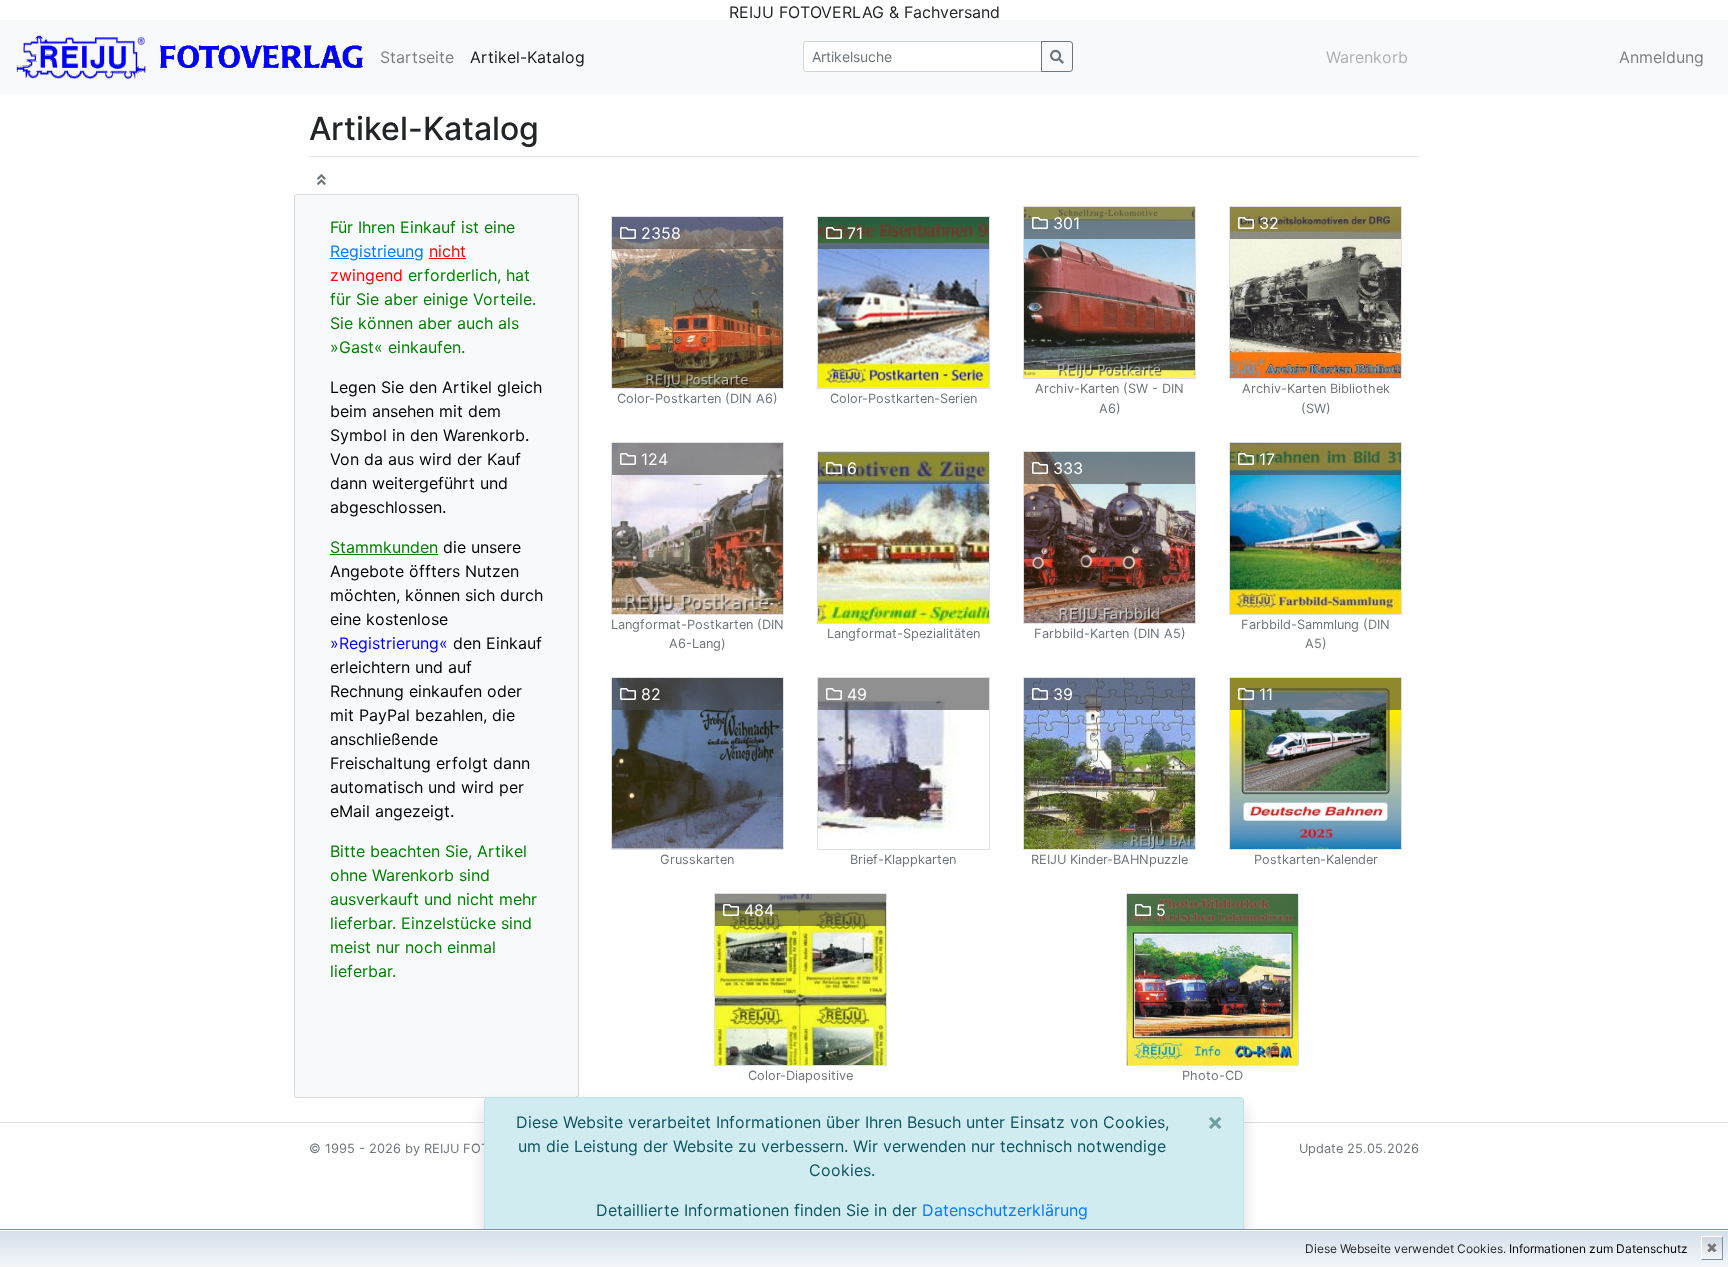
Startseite (417, 57)
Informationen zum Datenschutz (1598, 1248)
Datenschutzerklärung (1005, 1210)
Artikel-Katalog (527, 57)
